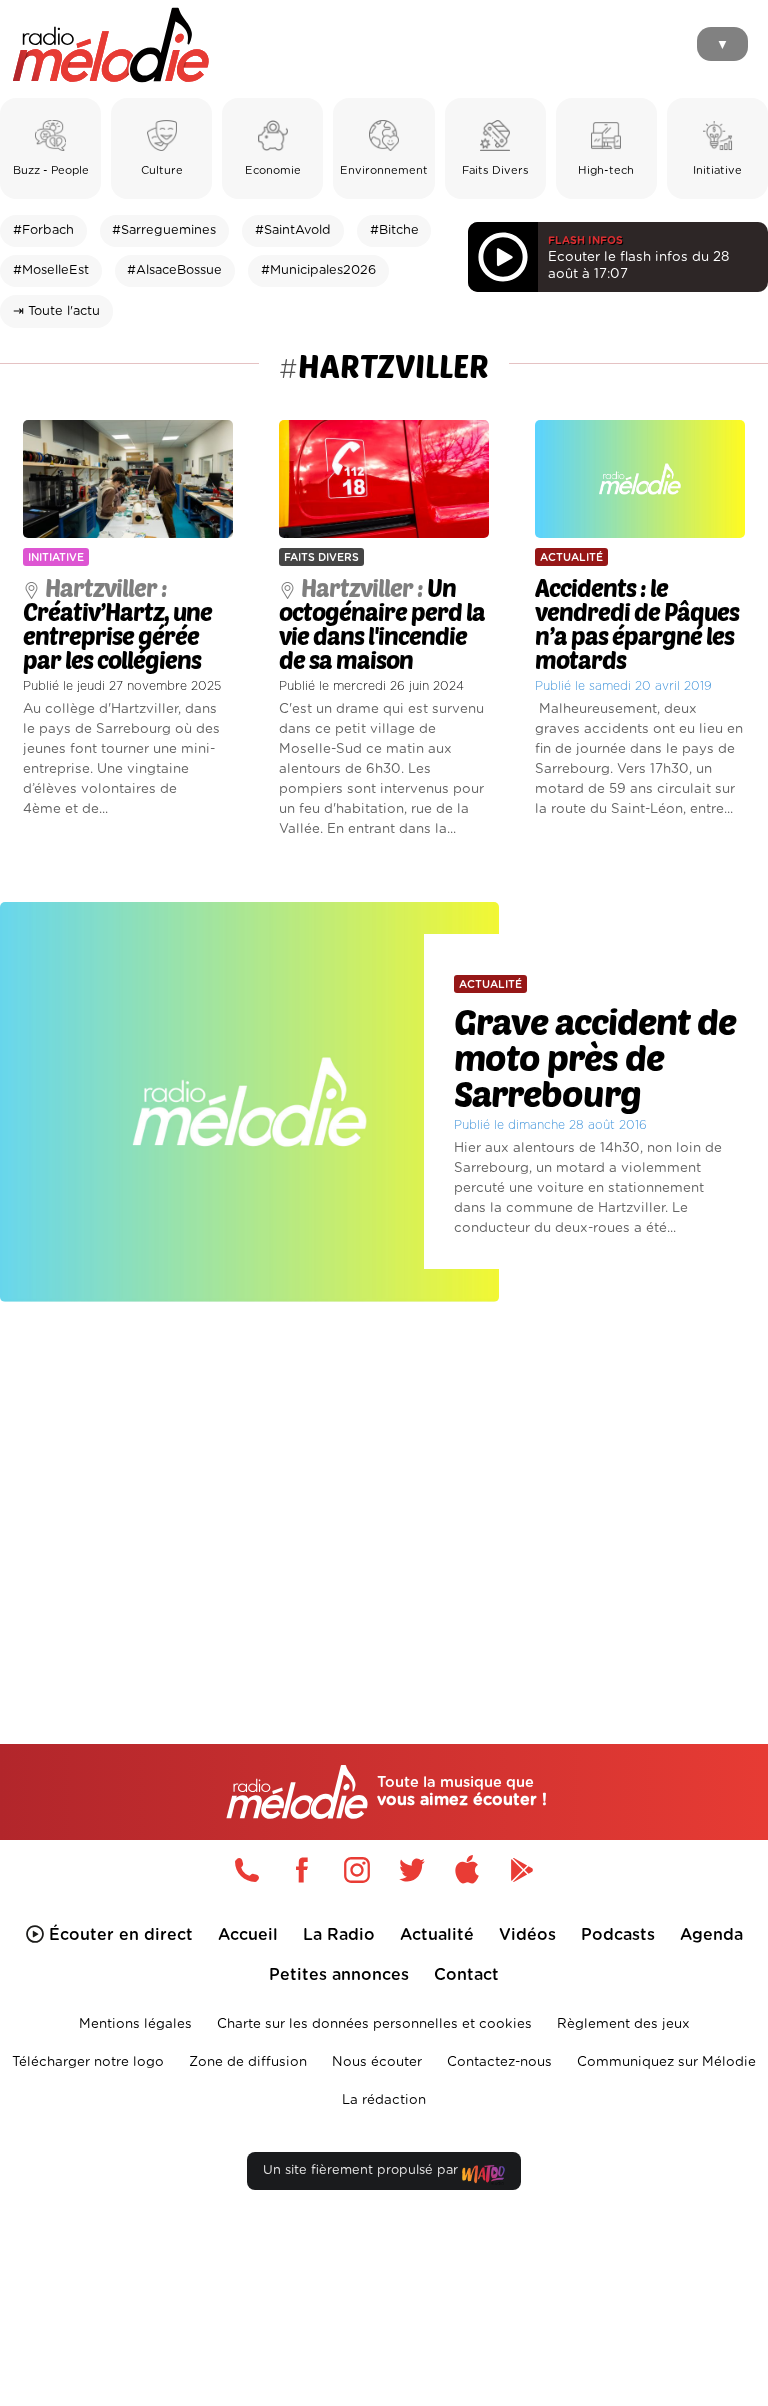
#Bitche (394, 230)
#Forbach (43, 230)
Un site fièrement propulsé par (362, 2170)
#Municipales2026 (318, 270)
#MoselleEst (51, 270)
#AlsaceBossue (174, 270)
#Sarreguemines (164, 230)
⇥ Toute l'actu (56, 311)
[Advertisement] (384, 1488)
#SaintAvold (293, 230)
